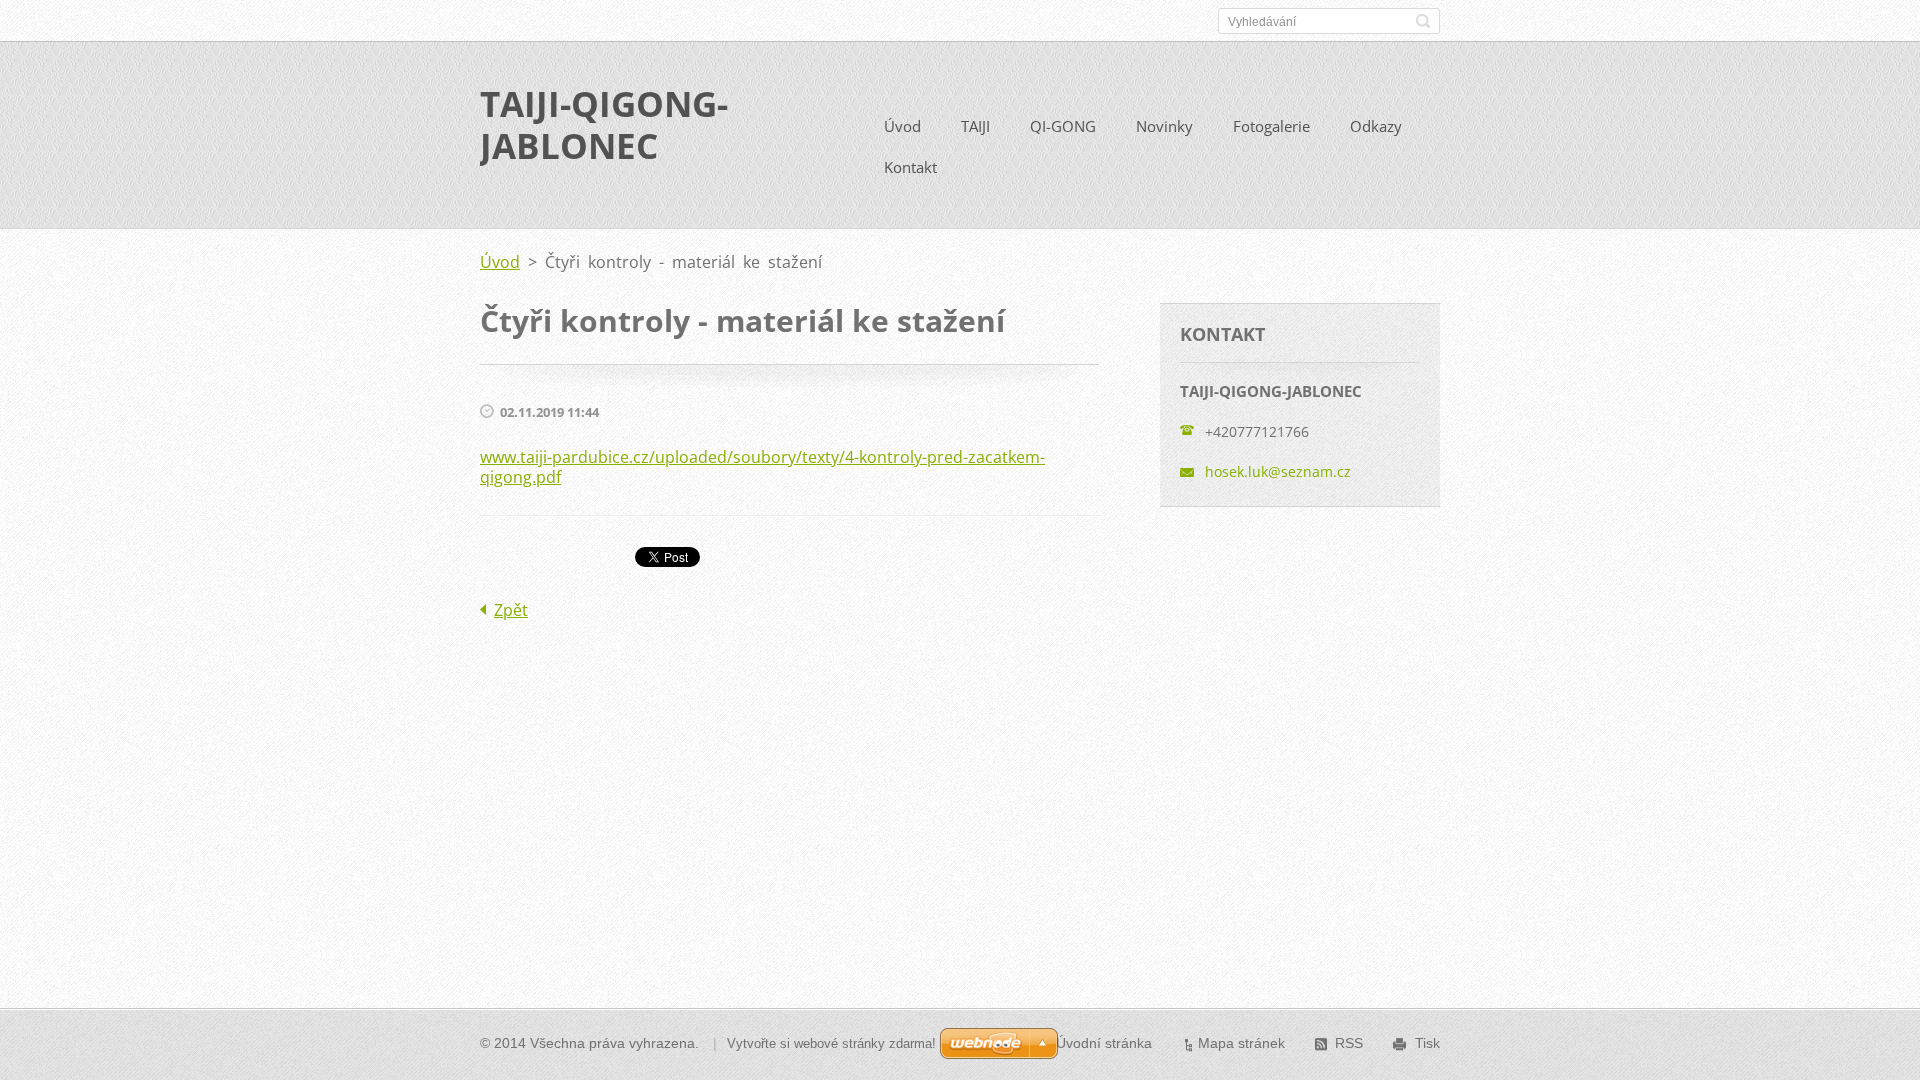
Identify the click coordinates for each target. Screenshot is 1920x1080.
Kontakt (910, 167)
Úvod (902, 126)
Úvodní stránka (1104, 1043)
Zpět (511, 610)
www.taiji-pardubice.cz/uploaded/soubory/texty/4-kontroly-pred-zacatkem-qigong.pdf (762, 467)
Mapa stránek (1241, 1043)
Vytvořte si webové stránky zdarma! (831, 1043)
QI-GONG (1063, 126)
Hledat (1423, 21)
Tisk (1427, 1043)
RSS (1349, 1043)
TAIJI (975, 126)
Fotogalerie (1271, 126)
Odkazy (1376, 126)
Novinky (1164, 126)
